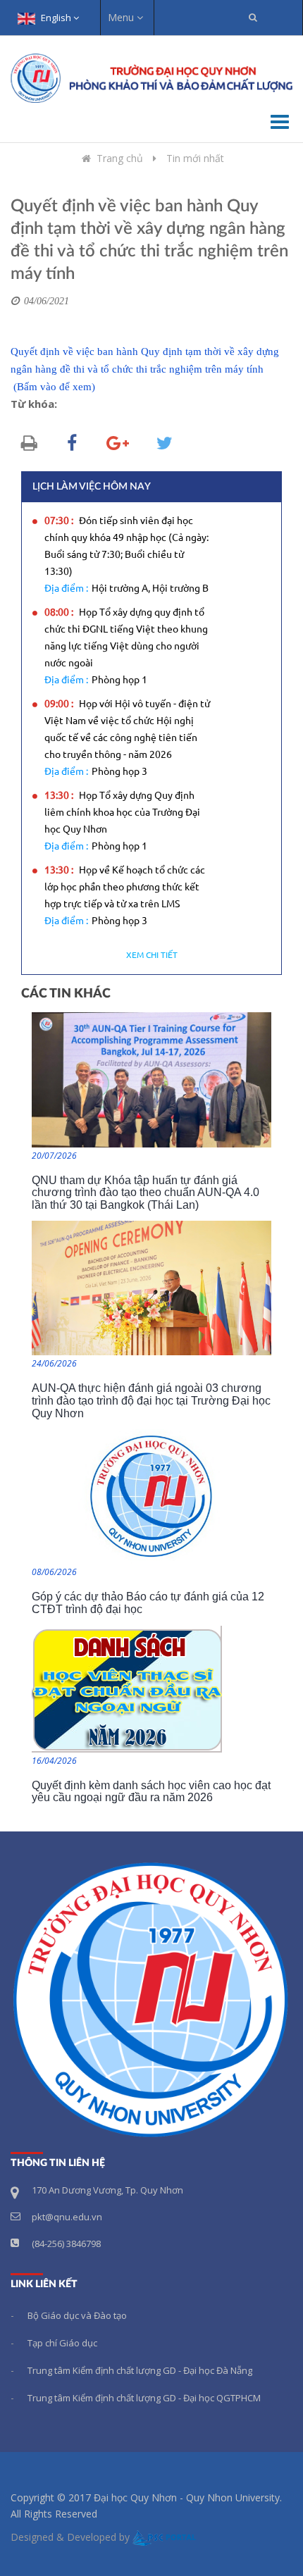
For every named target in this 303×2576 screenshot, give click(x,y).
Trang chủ (120, 158)
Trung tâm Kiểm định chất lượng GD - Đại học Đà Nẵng (140, 2370)
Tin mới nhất (195, 158)
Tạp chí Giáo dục (62, 2343)
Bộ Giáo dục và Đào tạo (77, 2315)
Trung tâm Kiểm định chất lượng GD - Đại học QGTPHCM (144, 2398)
